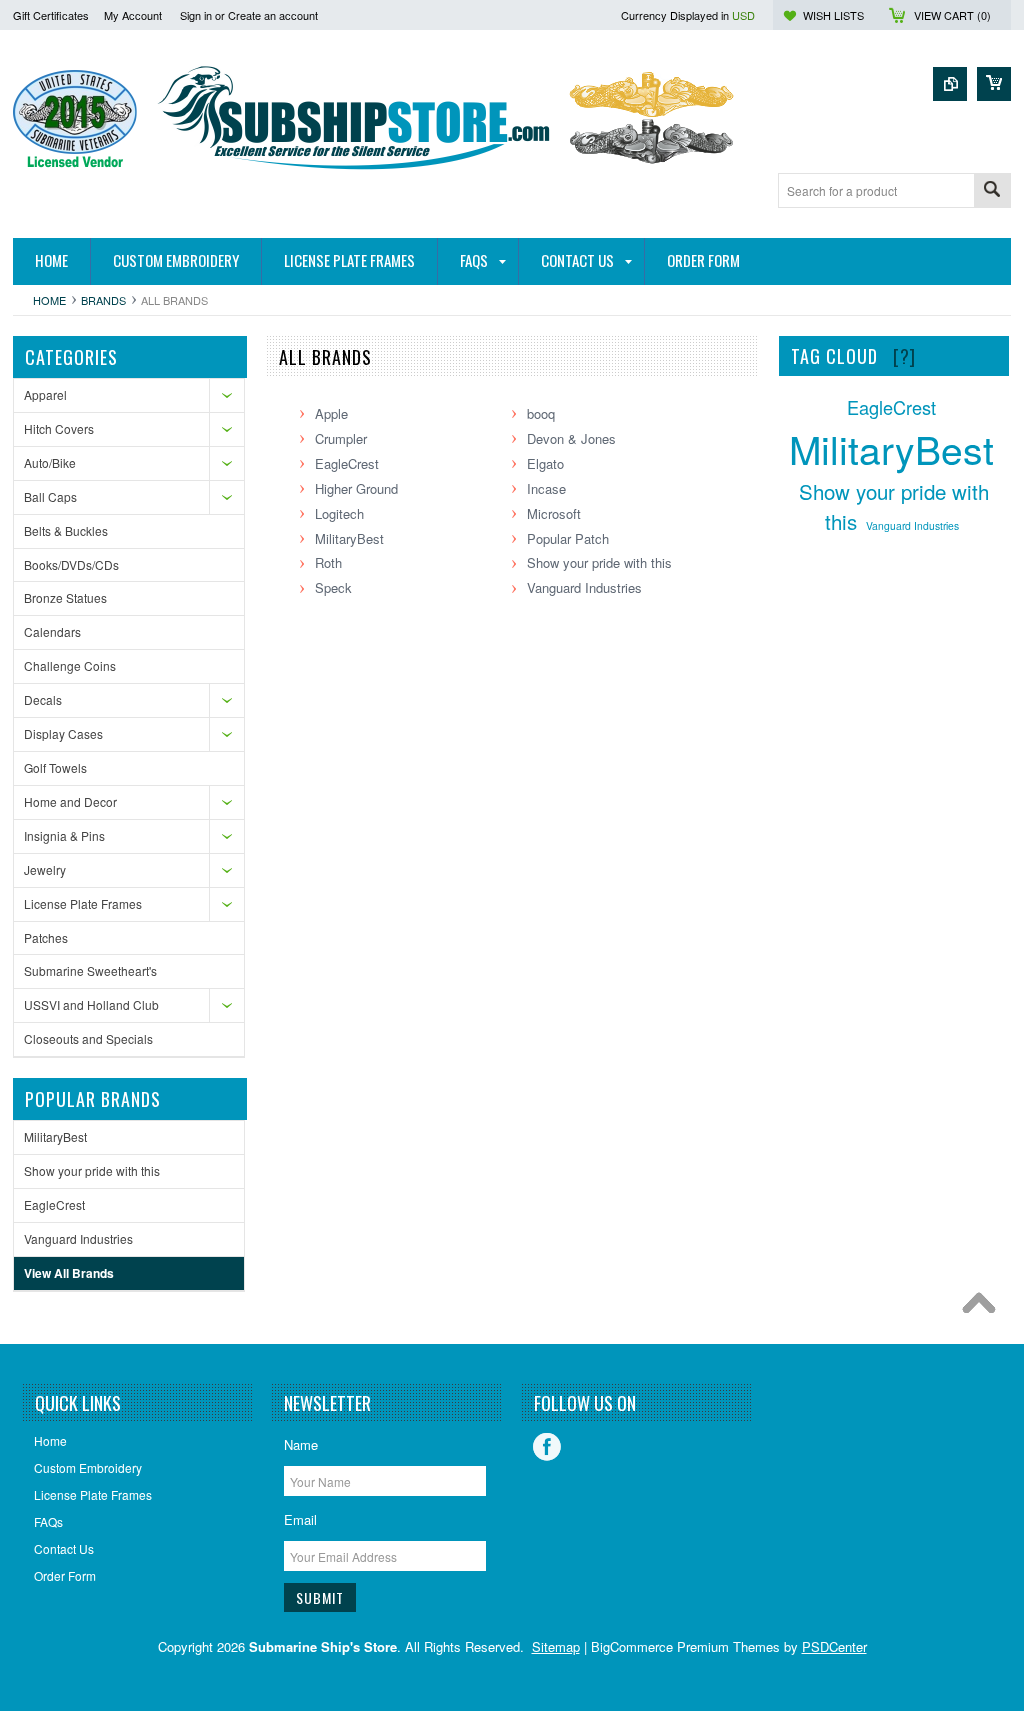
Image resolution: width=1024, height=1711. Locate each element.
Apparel (45, 394)
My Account (133, 15)
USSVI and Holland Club (91, 1004)
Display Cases (63, 733)
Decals (43, 699)
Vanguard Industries (78, 1238)
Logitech (339, 513)
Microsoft (554, 513)
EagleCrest (54, 1204)
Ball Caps (50, 496)
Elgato (545, 463)
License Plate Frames (83, 903)
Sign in (196, 15)
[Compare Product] (950, 84)
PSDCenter (834, 1646)
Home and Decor (70, 801)
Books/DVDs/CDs (71, 564)
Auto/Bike (50, 462)
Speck (333, 587)
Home (49, 300)
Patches (46, 937)
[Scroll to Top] (984, 1308)
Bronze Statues (65, 597)
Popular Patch (568, 538)
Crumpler (341, 438)
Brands (103, 300)
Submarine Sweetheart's (90, 970)
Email (300, 1519)
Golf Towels (55, 767)
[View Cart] (994, 84)
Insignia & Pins (64, 835)
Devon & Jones (571, 438)
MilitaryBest (55, 1136)
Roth (328, 562)
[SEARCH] (992, 191)
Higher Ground (356, 488)
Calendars (52, 631)
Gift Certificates (51, 15)
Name (301, 1444)
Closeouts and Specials (88, 1038)
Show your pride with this (92, 1170)
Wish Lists (833, 15)
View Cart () (952, 15)
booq (541, 413)
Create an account (273, 15)
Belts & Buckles (66, 530)
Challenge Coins (70, 665)
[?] (904, 356)
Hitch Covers (59, 428)
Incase (546, 488)
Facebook (547, 1447)
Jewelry (45, 869)
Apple (331, 413)
